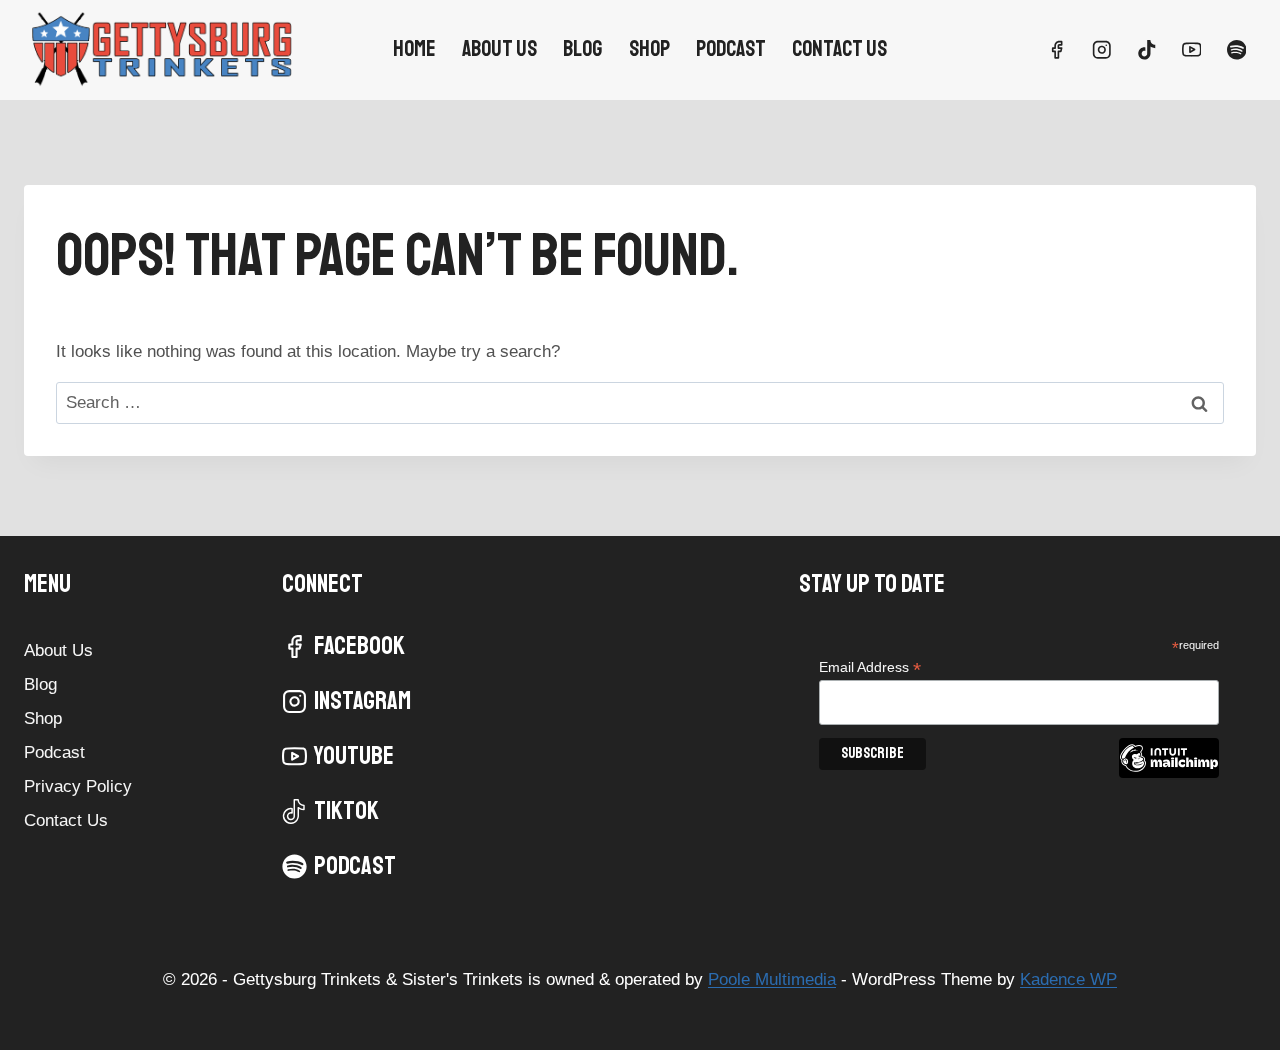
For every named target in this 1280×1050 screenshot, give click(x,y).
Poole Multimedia (772, 979)
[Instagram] (1101, 49)
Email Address (870, 667)
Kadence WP (1068, 979)
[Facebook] (1056, 49)
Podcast (731, 49)
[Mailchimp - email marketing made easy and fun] (1169, 773)
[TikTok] (1146, 49)
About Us (499, 49)
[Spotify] (1236, 49)
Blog (582, 49)
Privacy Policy (78, 786)
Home (414, 49)
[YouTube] (1191, 49)
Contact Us (839, 49)
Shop (649, 49)
